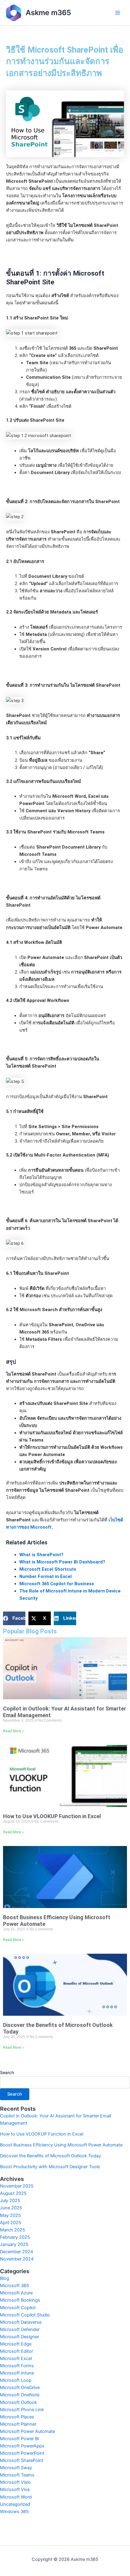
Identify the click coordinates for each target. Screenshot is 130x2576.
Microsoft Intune (17, 2373)
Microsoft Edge (16, 2344)
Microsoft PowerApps (22, 2446)
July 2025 (10, 2201)
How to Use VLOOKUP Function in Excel (52, 1816)
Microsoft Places (17, 2417)
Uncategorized (15, 2504)
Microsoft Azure (16, 2293)
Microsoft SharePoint (22, 2460)
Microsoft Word (16, 2497)
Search (7, 2072)
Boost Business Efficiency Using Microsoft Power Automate (61, 2145)
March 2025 (13, 2230)
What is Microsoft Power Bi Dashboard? (62, 1562)
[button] (14, 1618)
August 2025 (13, 2193)
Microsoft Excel (16, 2358)
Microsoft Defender (20, 2329)
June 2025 (11, 2208)
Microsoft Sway (16, 2468)
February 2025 (15, 2237)
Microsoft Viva (15, 2489)
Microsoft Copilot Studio (25, 2315)
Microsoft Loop (16, 2380)
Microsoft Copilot (18, 2308)
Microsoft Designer (19, 2337)
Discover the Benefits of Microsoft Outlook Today (50, 2156)
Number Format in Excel (45, 1576)
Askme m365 (48, 13)
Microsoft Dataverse (21, 2322)
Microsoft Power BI (19, 2439)
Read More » (13, 1731)
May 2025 (10, 2215)
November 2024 (17, 2259)
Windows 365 (14, 2512)
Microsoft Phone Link (22, 2410)
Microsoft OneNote (20, 2395)
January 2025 (14, 2244)
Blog (5, 2278)
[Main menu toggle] (118, 13)
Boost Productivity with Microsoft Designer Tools (50, 2167)
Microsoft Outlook (18, 2402)
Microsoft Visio (15, 2482)
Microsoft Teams (17, 2475)
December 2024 (16, 2252)
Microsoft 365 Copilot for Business (57, 1584)
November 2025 (17, 2186)
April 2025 (11, 2223)
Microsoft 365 (15, 2286)
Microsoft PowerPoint (22, 2453)
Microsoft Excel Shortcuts (48, 1569)
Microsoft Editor (16, 2351)
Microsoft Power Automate (28, 2431)
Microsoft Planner (18, 2424)
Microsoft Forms (17, 2366)
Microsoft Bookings (20, 2300)
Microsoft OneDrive (20, 2388)
